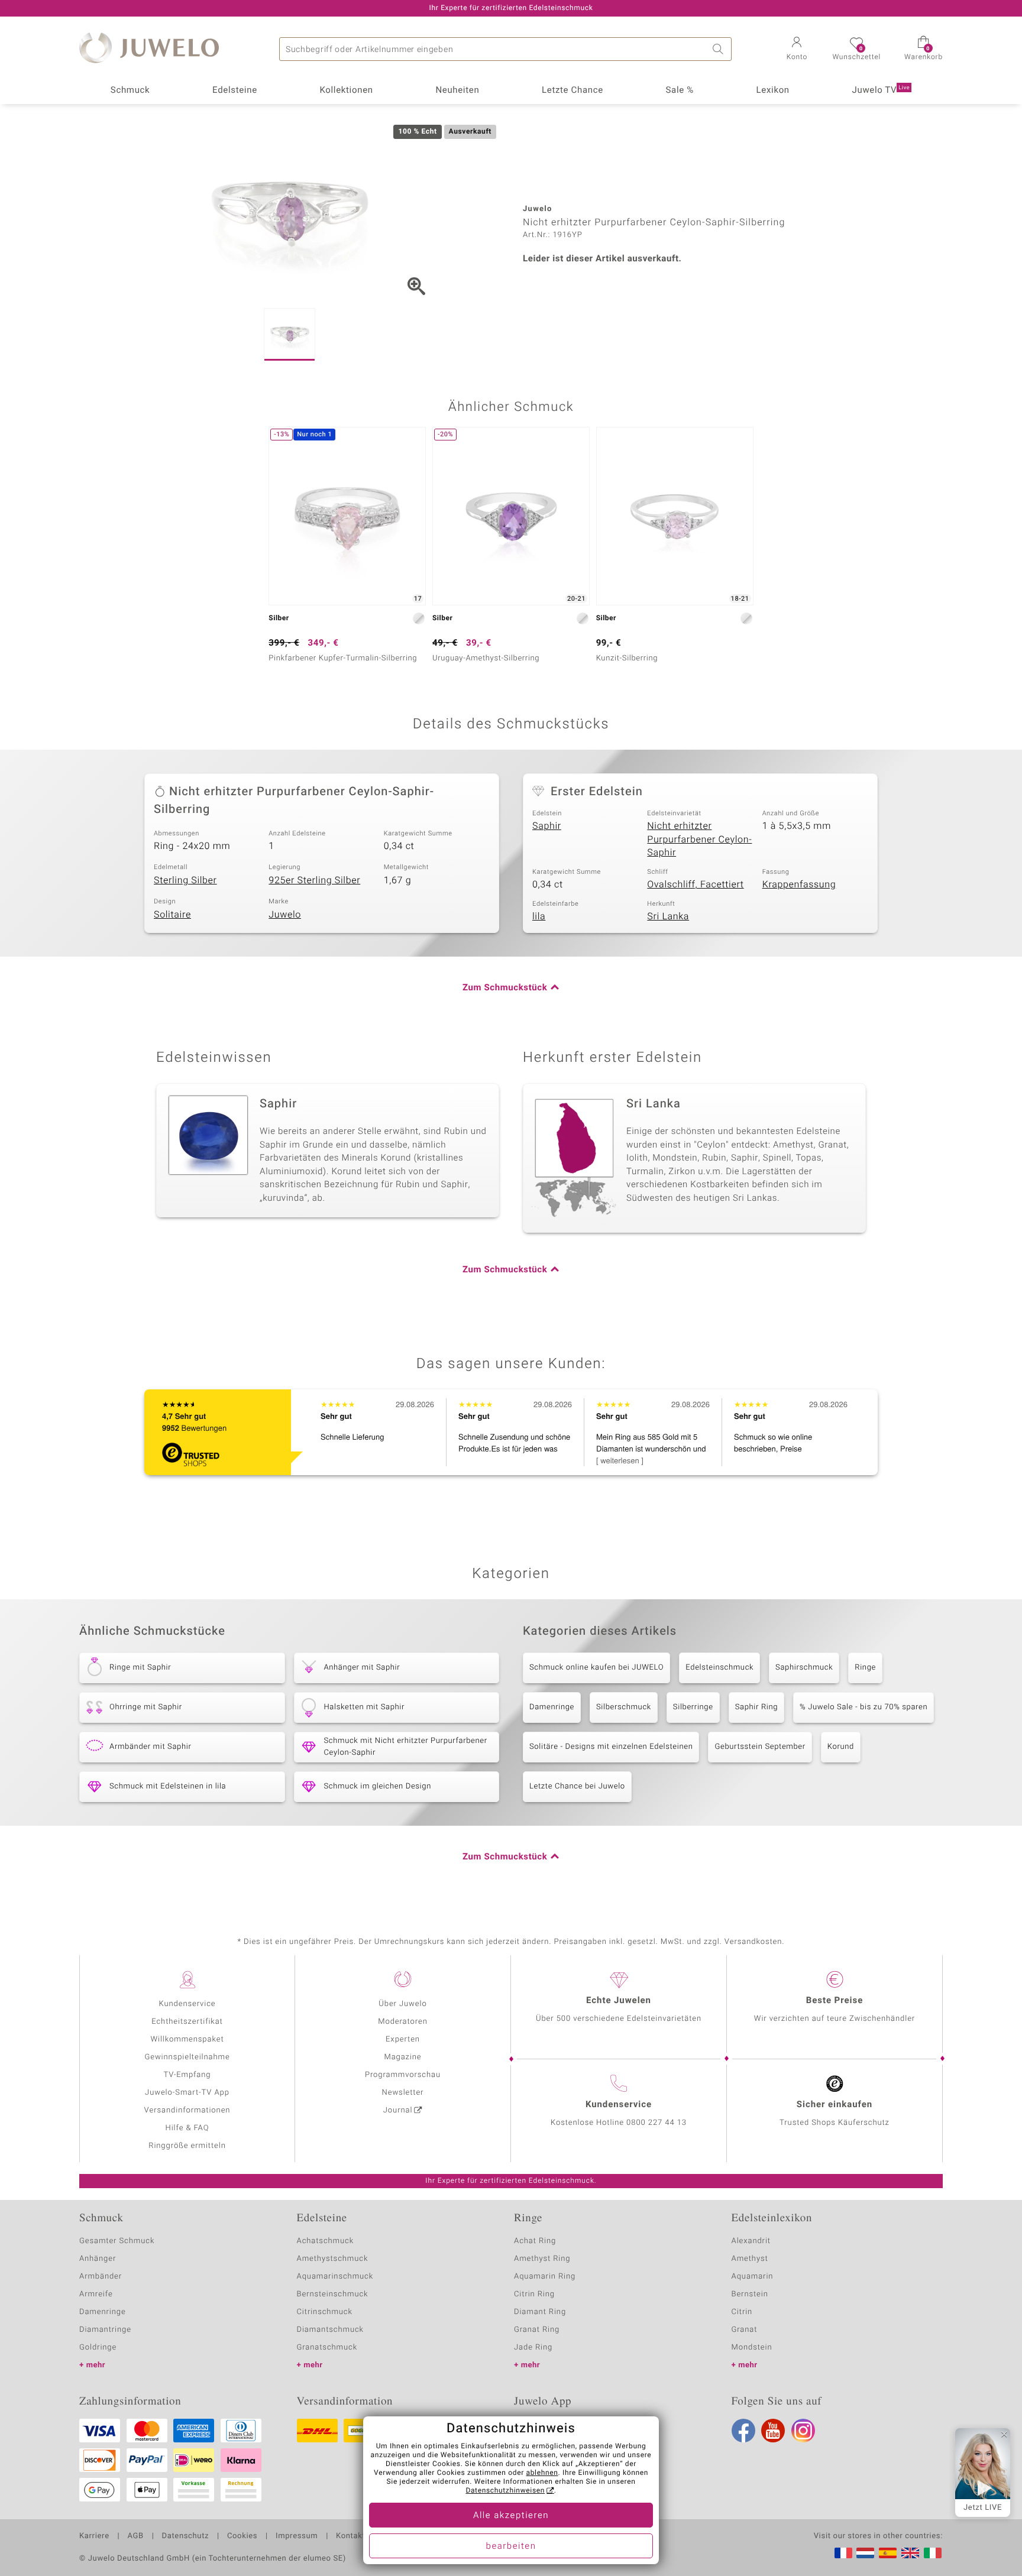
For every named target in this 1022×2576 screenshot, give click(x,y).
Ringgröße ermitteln (187, 2146)
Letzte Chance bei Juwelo (577, 1786)
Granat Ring (537, 2330)
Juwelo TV (881, 90)
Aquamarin (753, 2277)
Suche (720, 49)
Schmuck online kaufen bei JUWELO (596, 1668)
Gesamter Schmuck (117, 2241)
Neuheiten (457, 90)
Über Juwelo (402, 2004)
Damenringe (552, 1707)
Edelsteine (235, 90)
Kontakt (350, 2536)
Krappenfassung (799, 884)
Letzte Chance (573, 90)
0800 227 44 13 (656, 2123)
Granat (745, 2330)
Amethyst (750, 2259)
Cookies (242, 2536)
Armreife (96, 2294)
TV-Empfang (187, 2075)
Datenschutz (185, 2536)
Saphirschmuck (804, 1668)
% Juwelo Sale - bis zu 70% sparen (863, 1707)
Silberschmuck (624, 1707)
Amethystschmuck (333, 2259)
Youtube (773, 2431)
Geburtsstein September (760, 1747)
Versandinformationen (187, 2110)
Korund (841, 1747)
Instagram (803, 2431)
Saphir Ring (756, 1707)
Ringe (865, 1668)
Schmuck (130, 90)
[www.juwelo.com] (910, 2553)
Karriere (94, 2536)
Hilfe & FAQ (187, 2128)
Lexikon (773, 90)
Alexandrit (751, 2241)
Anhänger (98, 2259)
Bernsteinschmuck (333, 2294)
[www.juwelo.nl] (865, 2553)
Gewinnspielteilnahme (187, 2057)
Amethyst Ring (542, 2259)
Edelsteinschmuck (719, 1668)
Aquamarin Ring (545, 2277)
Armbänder (101, 2277)
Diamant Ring (540, 2312)
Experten (403, 2039)
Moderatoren (403, 2022)
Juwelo (285, 915)
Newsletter (403, 2093)
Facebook (743, 2431)
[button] (797, 50)
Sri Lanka (668, 916)
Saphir (547, 826)
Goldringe (98, 2347)
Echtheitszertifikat (187, 2022)
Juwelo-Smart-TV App (187, 2093)
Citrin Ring (534, 2294)
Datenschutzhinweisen (505, 2491)
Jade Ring (533, 2347)
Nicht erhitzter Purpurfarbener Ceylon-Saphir (699, 839)
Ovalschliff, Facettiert (695, 884)
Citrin (742, 2312)
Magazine (402, 2057)
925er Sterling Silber (314, 880)
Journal (398, 2110)
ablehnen (542, 2473)
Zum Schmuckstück (505, 988)
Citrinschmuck (325, 2312)
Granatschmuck (327, 2347)
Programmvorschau (403, 2075)
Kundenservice (187, 2004)
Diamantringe (105, 2330)
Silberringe (693, 1707)
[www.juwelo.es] (888, 2553)
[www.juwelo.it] (933, 2553)
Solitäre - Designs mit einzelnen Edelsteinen (611, 1747)
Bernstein (750, 2294)
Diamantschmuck (330, 2330)
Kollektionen (347, 90)
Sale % (680, 90)
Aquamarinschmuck (335, 2277)
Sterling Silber (185, 880)
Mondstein (752, 2347)
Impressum (297, 2536)
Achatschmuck (326, 2241)
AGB (135, 2536)
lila (539, 916)
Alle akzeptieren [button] (511, 2516)
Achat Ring (535, 2241)
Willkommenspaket (187, 2039)
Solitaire (172, 915)
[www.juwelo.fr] (843, 2553)
